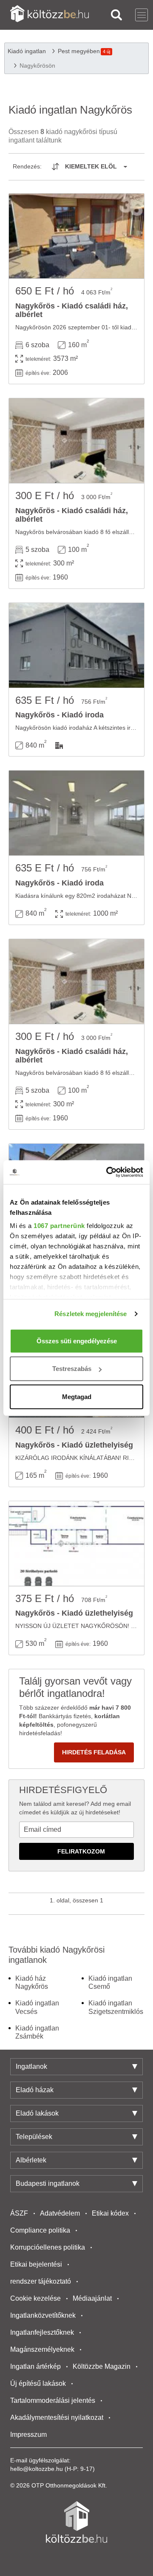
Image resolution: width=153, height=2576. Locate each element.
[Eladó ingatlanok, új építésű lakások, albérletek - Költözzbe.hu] (76, 2522)
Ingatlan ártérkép (35, 2366)
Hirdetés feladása (94, 1752)
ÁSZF (19, 2213)
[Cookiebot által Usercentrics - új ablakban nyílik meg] (108, 1172)
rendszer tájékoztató (41, 2281)
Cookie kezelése (35, 2298)
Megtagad (77, 1396)
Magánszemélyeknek (42, 2349)
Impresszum (28, 2435)
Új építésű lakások (38, 2383)
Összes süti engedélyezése (77, 1341)
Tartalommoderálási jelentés (53, 2400)
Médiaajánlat (92, 2298)
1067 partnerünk (59, 1226)
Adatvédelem (60, 2213)
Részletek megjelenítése (91, 1314)
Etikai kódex (110, 2213)
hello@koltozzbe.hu (37, 2469)
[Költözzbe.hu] (50, 15)
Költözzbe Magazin (102, 2366)
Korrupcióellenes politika (48, 2247)
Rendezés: (27, 166)
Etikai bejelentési (36, 2264)
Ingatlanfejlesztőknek (42, 2332)
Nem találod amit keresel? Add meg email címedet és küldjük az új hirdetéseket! (75, 1808)
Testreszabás (72, 1369)
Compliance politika (40, 2230)
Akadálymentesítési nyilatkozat (57, 2417)
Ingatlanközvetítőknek (43, 2315)
